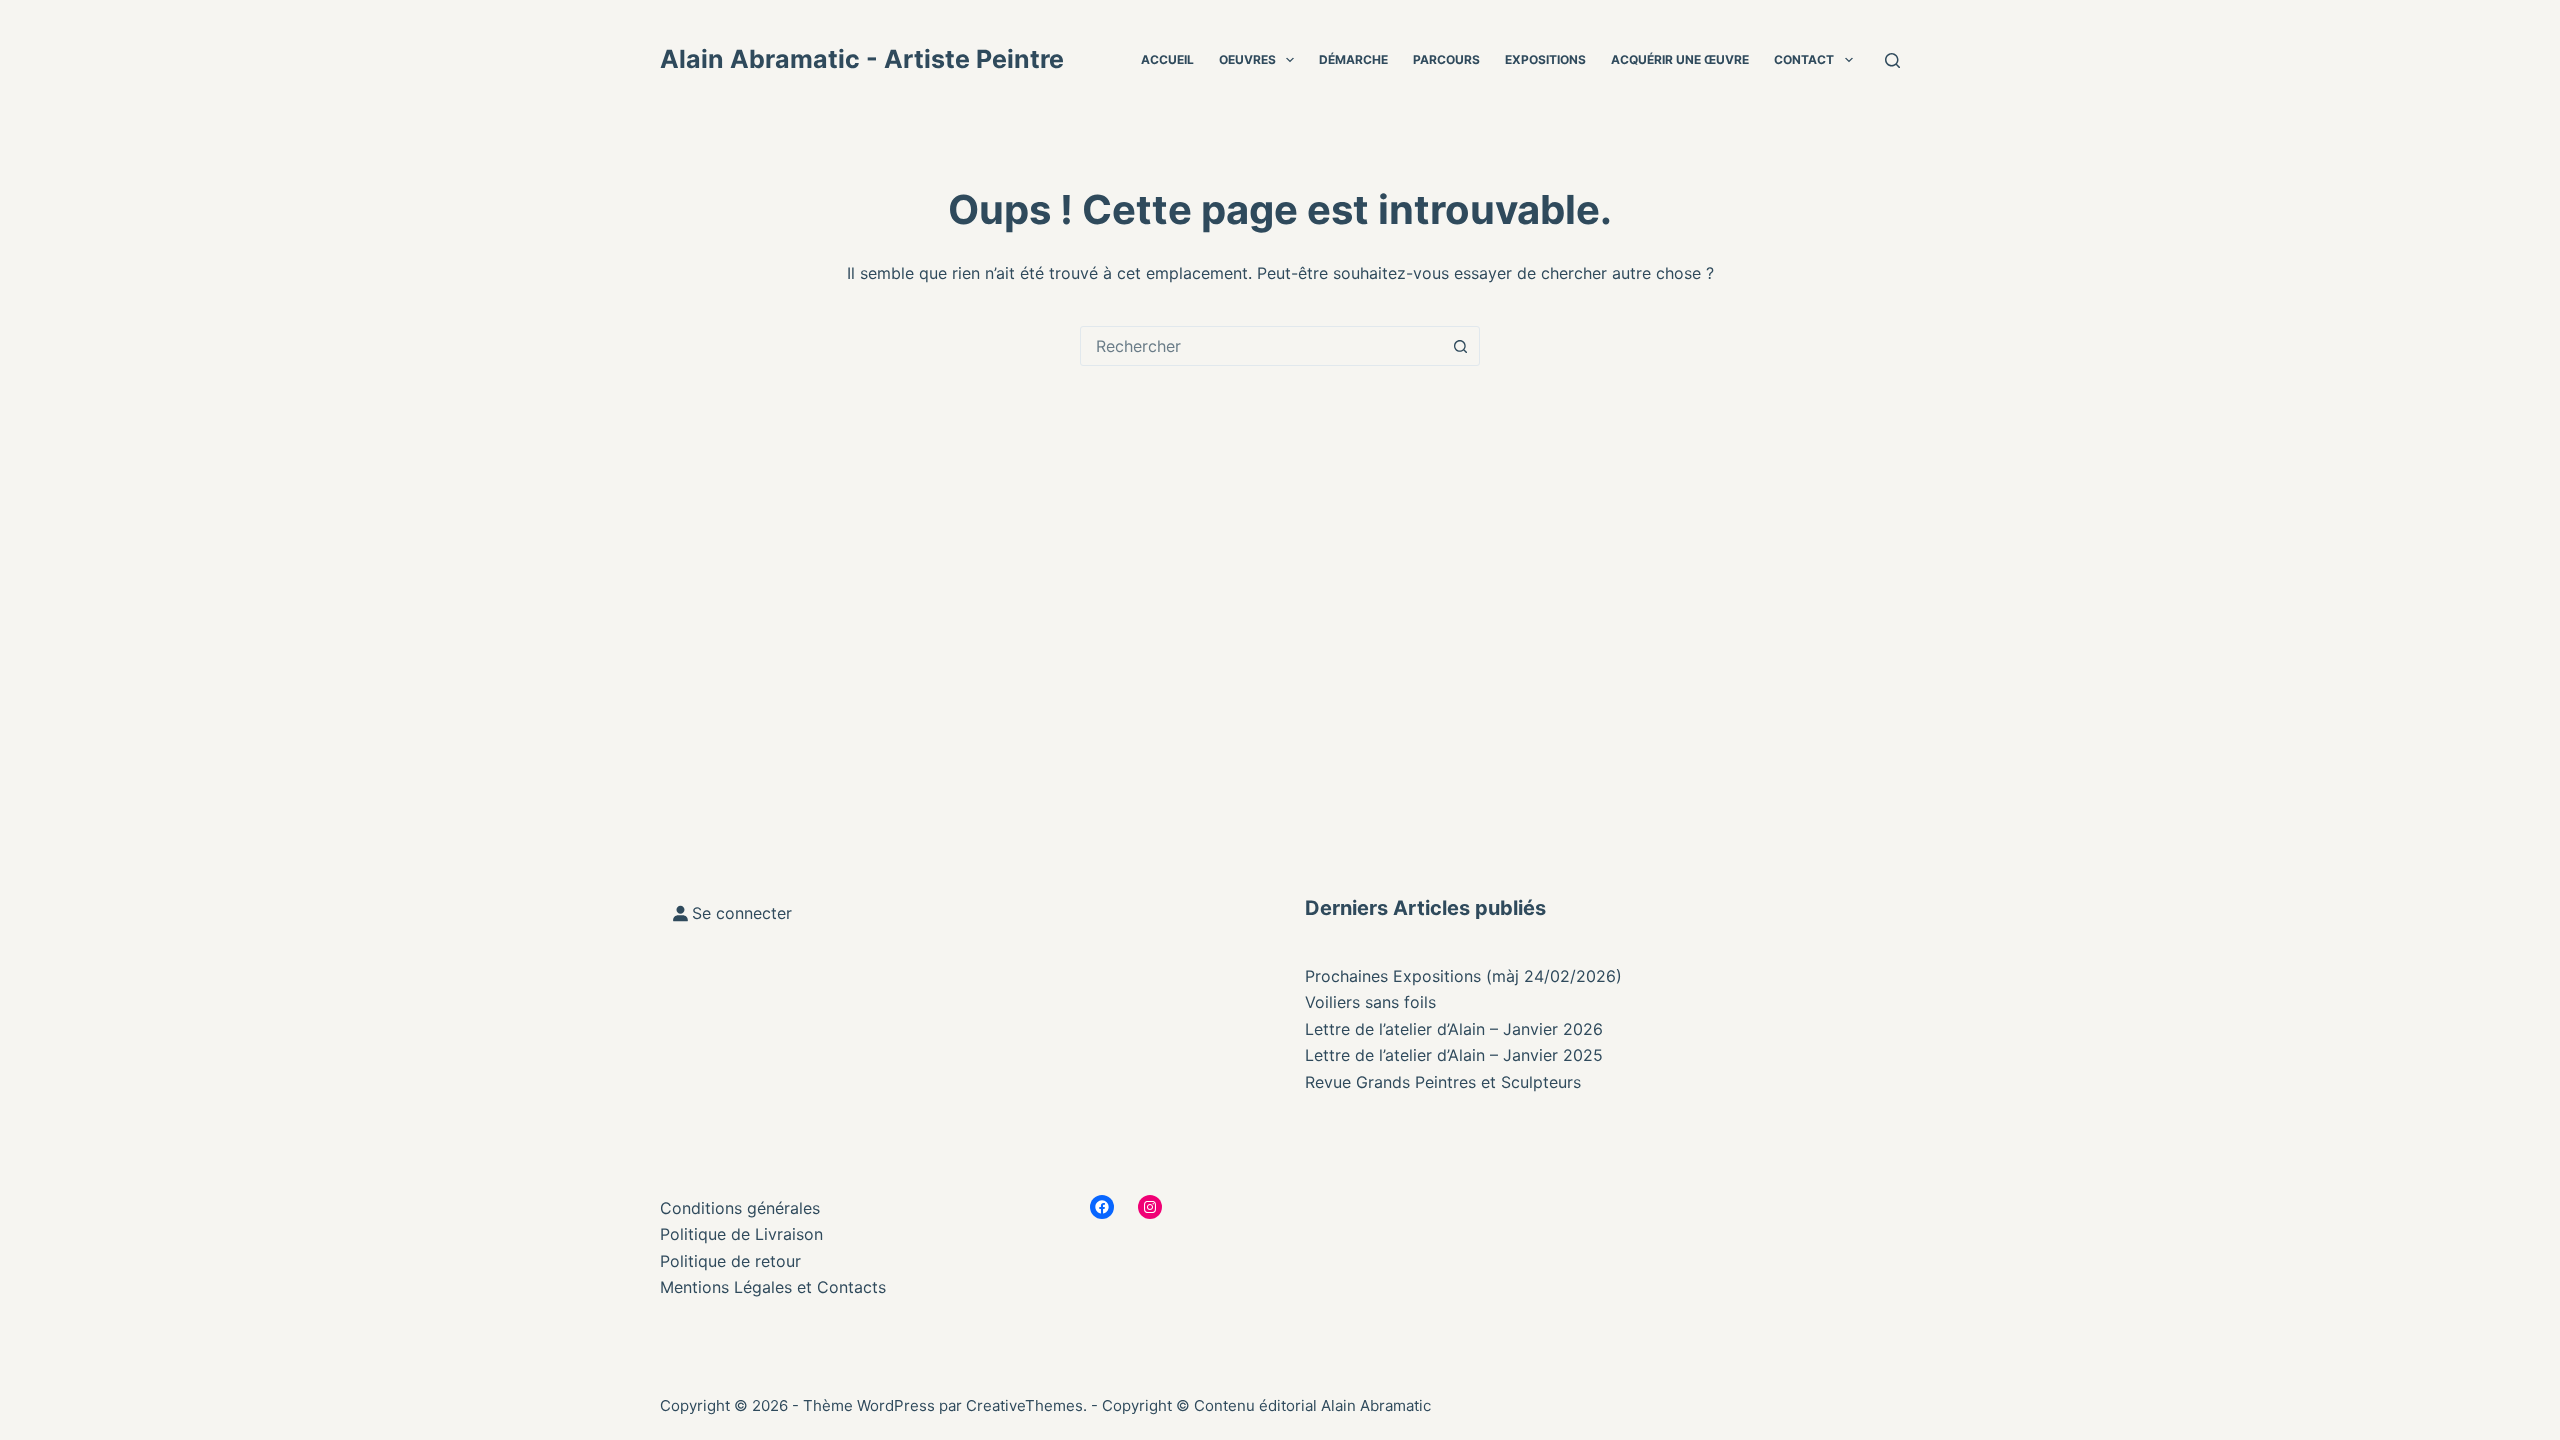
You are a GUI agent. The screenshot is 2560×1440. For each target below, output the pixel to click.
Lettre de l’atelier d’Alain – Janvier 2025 (1454, 1055)
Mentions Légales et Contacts (773, 1287)
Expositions (1545, 59)
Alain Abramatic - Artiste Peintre (862, 59)
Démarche (1353, 59)
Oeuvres (1247, 59)
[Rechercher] (1892, 60)
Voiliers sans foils (1370, 1002)
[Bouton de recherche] (1460, 346)
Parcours (1446, 59)
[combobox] (1261, 346)
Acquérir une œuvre (1680, 59)
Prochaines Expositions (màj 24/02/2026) (1463, 976)
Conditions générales (740, 1208)
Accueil (1167, 59)
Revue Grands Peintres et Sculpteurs (1443, 1082)
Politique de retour (730, 1261)
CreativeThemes (1024, 1405)
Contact (1804, 59)
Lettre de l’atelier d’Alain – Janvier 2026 (1454, 1029)
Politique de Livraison (741, 1234)
